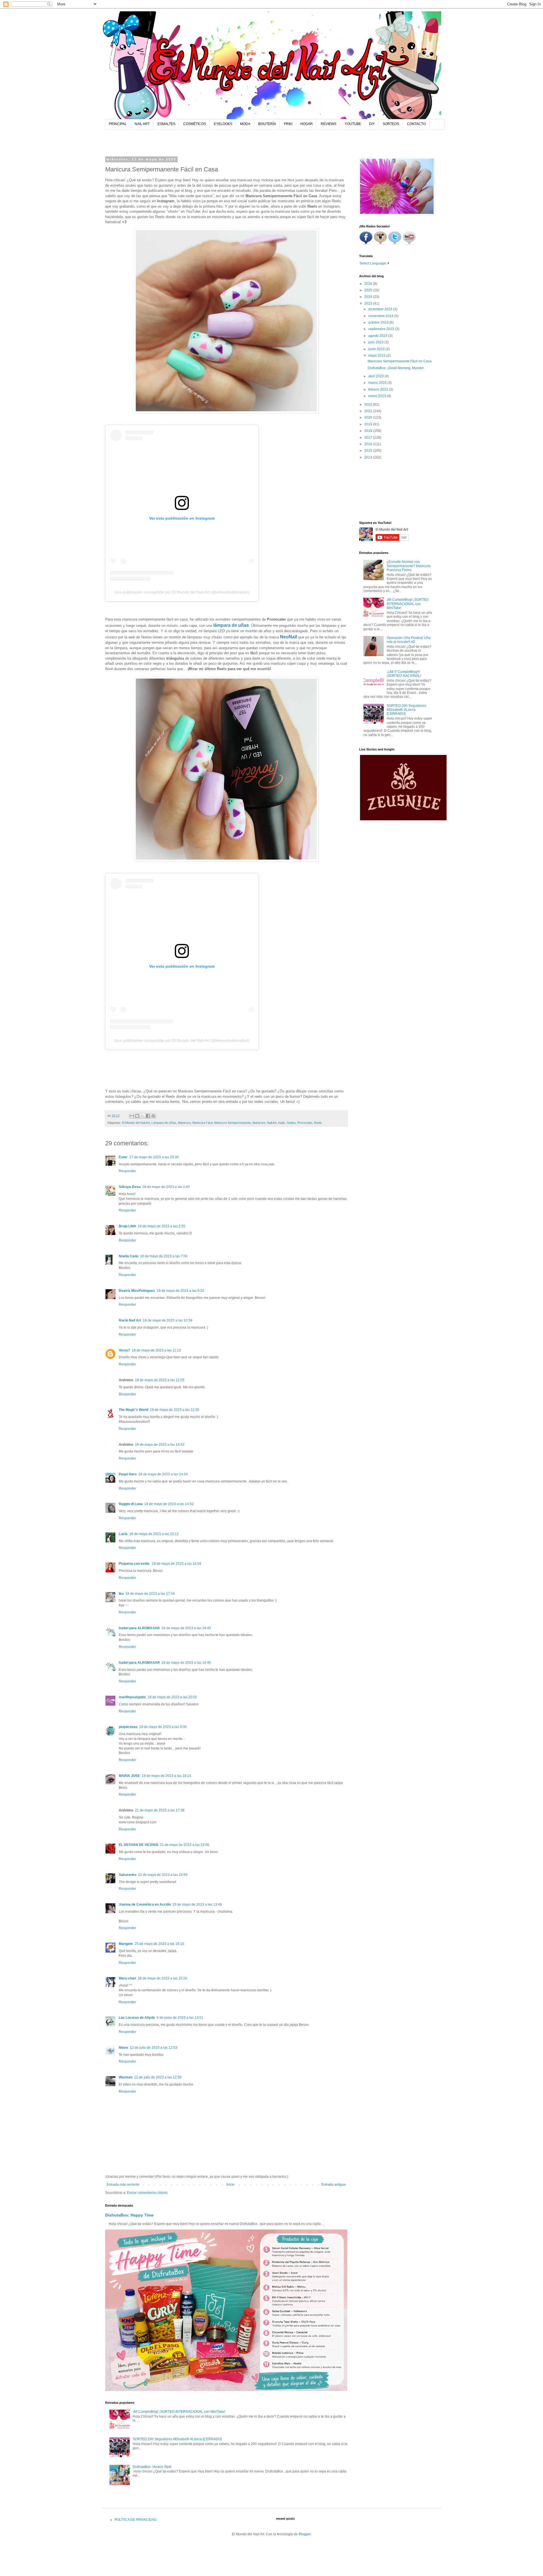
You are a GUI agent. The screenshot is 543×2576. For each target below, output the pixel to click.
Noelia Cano (129, 1256)
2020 (369, 418)
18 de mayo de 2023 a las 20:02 (172, 1697)
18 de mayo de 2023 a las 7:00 (164, 1256)
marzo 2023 (378, 383)
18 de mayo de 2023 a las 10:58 (168, 1320)
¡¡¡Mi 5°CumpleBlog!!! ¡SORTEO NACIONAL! (404, 674)
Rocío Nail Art (130, 1320)
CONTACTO (416, 124)
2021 (369, 411)
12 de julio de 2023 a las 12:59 (158, 2077)
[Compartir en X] (143, 1116)
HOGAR (307, 124)
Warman (126, 2077)
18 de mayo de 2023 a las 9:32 (180, 1291)
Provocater (305, 1123)
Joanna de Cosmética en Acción (145, 1904)
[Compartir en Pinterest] (153, 1116)
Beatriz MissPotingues (137, 1291)
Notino (291, 1123)
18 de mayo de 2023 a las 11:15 (156, 1350)
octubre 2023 (379, 322)
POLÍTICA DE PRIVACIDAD (136, 2520)
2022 (369, 404)
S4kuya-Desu (130, 1187)
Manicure (259, 1123)
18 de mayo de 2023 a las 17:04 (150, 1594)
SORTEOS (391, 124)
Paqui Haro (128, 1474)
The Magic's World (133, 1410)
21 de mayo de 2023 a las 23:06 (185, 1845)
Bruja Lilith (127, 1226)
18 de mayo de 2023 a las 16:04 (177, 1564)
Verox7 (124, 1350)
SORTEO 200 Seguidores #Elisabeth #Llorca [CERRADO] (177, 2439)
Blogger (305, 2534)
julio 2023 (376, 342)
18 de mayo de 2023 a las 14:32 (160, 1445)
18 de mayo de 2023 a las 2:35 (161, 1226)
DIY (372, 124)
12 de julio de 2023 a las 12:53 (154, 2048)
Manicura (184, 1123)
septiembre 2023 (382, 329)
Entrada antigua (334, 2185)
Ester (123, 1157)
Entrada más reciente (123, 2185)
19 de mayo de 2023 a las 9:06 (163, 1727)
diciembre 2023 (381, 309)
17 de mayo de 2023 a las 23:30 (154, 1157)
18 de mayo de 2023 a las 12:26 (175, 1410)
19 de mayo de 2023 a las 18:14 (166, 1776)
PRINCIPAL (118, 124)
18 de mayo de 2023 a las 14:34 (163, 1474)
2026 (369, 284)
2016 (369, 444)
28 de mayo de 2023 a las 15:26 (162, 1978)
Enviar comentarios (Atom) (147, 2193)
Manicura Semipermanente (232, 1123)
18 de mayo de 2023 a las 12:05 (160, 1380)
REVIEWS (328, 124)
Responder (127, 1171)
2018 (369, 431)
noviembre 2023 (381, 316)
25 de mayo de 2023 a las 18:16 (159, 1944)
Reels (318, 1123)
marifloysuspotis (132, 1697)
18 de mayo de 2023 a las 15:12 (154, 1534)
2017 (369, 438)
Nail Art (272, 1123)
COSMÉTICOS (195, 124)
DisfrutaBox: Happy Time (129, 2215)
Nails (282, 1123)
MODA (245, 124)
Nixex (123, 2048)
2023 (369, 304)
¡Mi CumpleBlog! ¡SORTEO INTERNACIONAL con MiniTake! (179, 2412)
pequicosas (128, 1727)
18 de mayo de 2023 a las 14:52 (169, 1504)
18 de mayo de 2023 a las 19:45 (186, 1628)
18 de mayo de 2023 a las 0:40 (166, 1187)
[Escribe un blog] (137, 1116)
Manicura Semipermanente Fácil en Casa (400, 361)
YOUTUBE (353, 124)
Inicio (230, 2185)
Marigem (126, 1944)
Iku (121, 1594)
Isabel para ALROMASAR (139, 1628)
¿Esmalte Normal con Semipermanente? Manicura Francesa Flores (409, 566)
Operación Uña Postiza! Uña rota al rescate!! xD (409, 640)
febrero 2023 (379, 389)
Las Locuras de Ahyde (137, 2018)
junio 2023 (377, 349)
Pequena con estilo (134, 1564)
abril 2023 (376, 376)
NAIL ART (142, 124)
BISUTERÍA (267, 124)
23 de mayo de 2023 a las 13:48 (197, 1904)
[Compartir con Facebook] (148, 1116)
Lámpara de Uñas (164, 1123)
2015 (369, 451)
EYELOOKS (223, 124)
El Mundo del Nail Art (136, 1123)
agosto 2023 (378, 336)
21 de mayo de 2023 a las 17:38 (160, 1810)
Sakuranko (128, 1875)
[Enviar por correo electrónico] (132, 1116)
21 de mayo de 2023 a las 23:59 (163, 1875)
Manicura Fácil (202, 1123)
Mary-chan (127, 1978)
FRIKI (288, 124)
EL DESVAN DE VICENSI (138, 1845)
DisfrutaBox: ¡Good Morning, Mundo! (396, 368)
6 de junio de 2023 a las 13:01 (180, 2018)
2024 (369, 297)
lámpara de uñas (231, 625)
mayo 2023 (377, 356)
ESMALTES (166, 124)
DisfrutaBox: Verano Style (152, 2467)
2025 (369, 290)
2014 (369, 457)
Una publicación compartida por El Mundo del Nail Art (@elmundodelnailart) (182, 592)
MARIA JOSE (129, 1776)
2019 (369, 424)
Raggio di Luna (131, 1504)
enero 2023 (378, 396)
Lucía (123, 1534)
